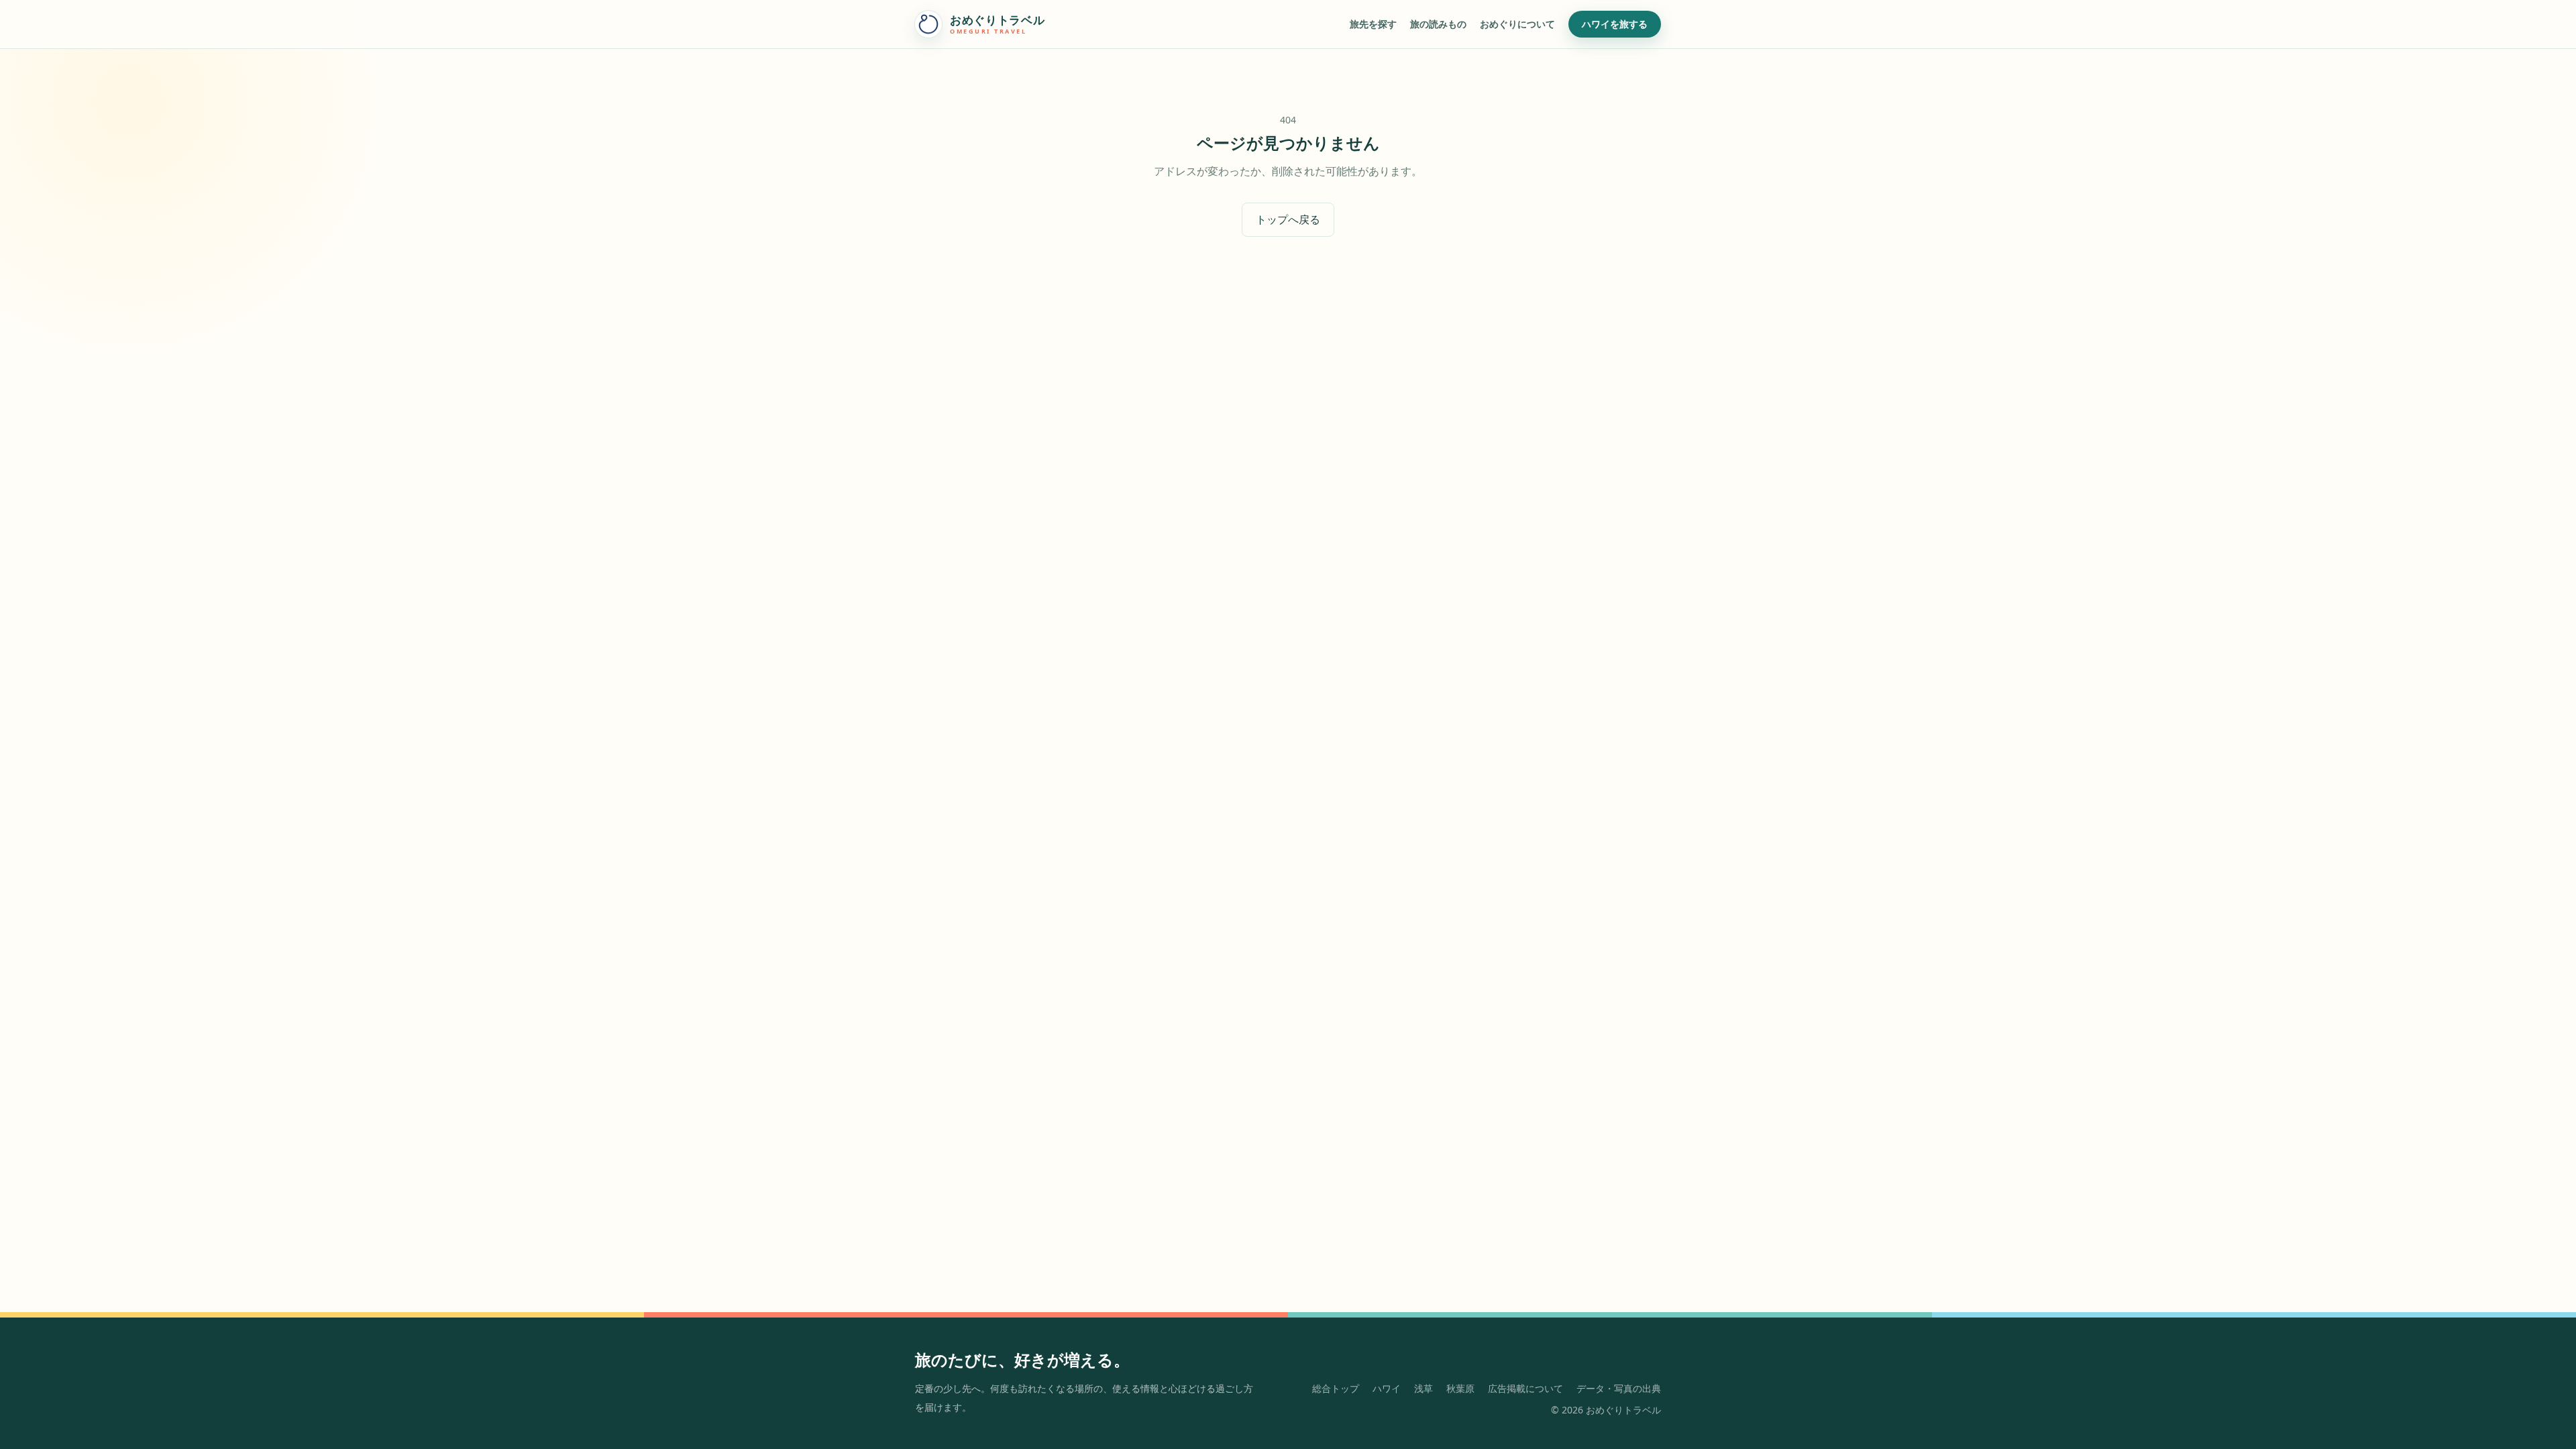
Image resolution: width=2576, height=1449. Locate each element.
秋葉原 (1460, 1388)
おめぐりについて (1517, 24)
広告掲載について (1525, 1388)
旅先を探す (1373, 24)
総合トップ (1336, 1388)
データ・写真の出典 (1619, 1388)
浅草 (1424, 1388)
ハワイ (1387, 1388)
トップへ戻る (1288, 219)
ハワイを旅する (1615, 24)
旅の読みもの (1438, 24)
